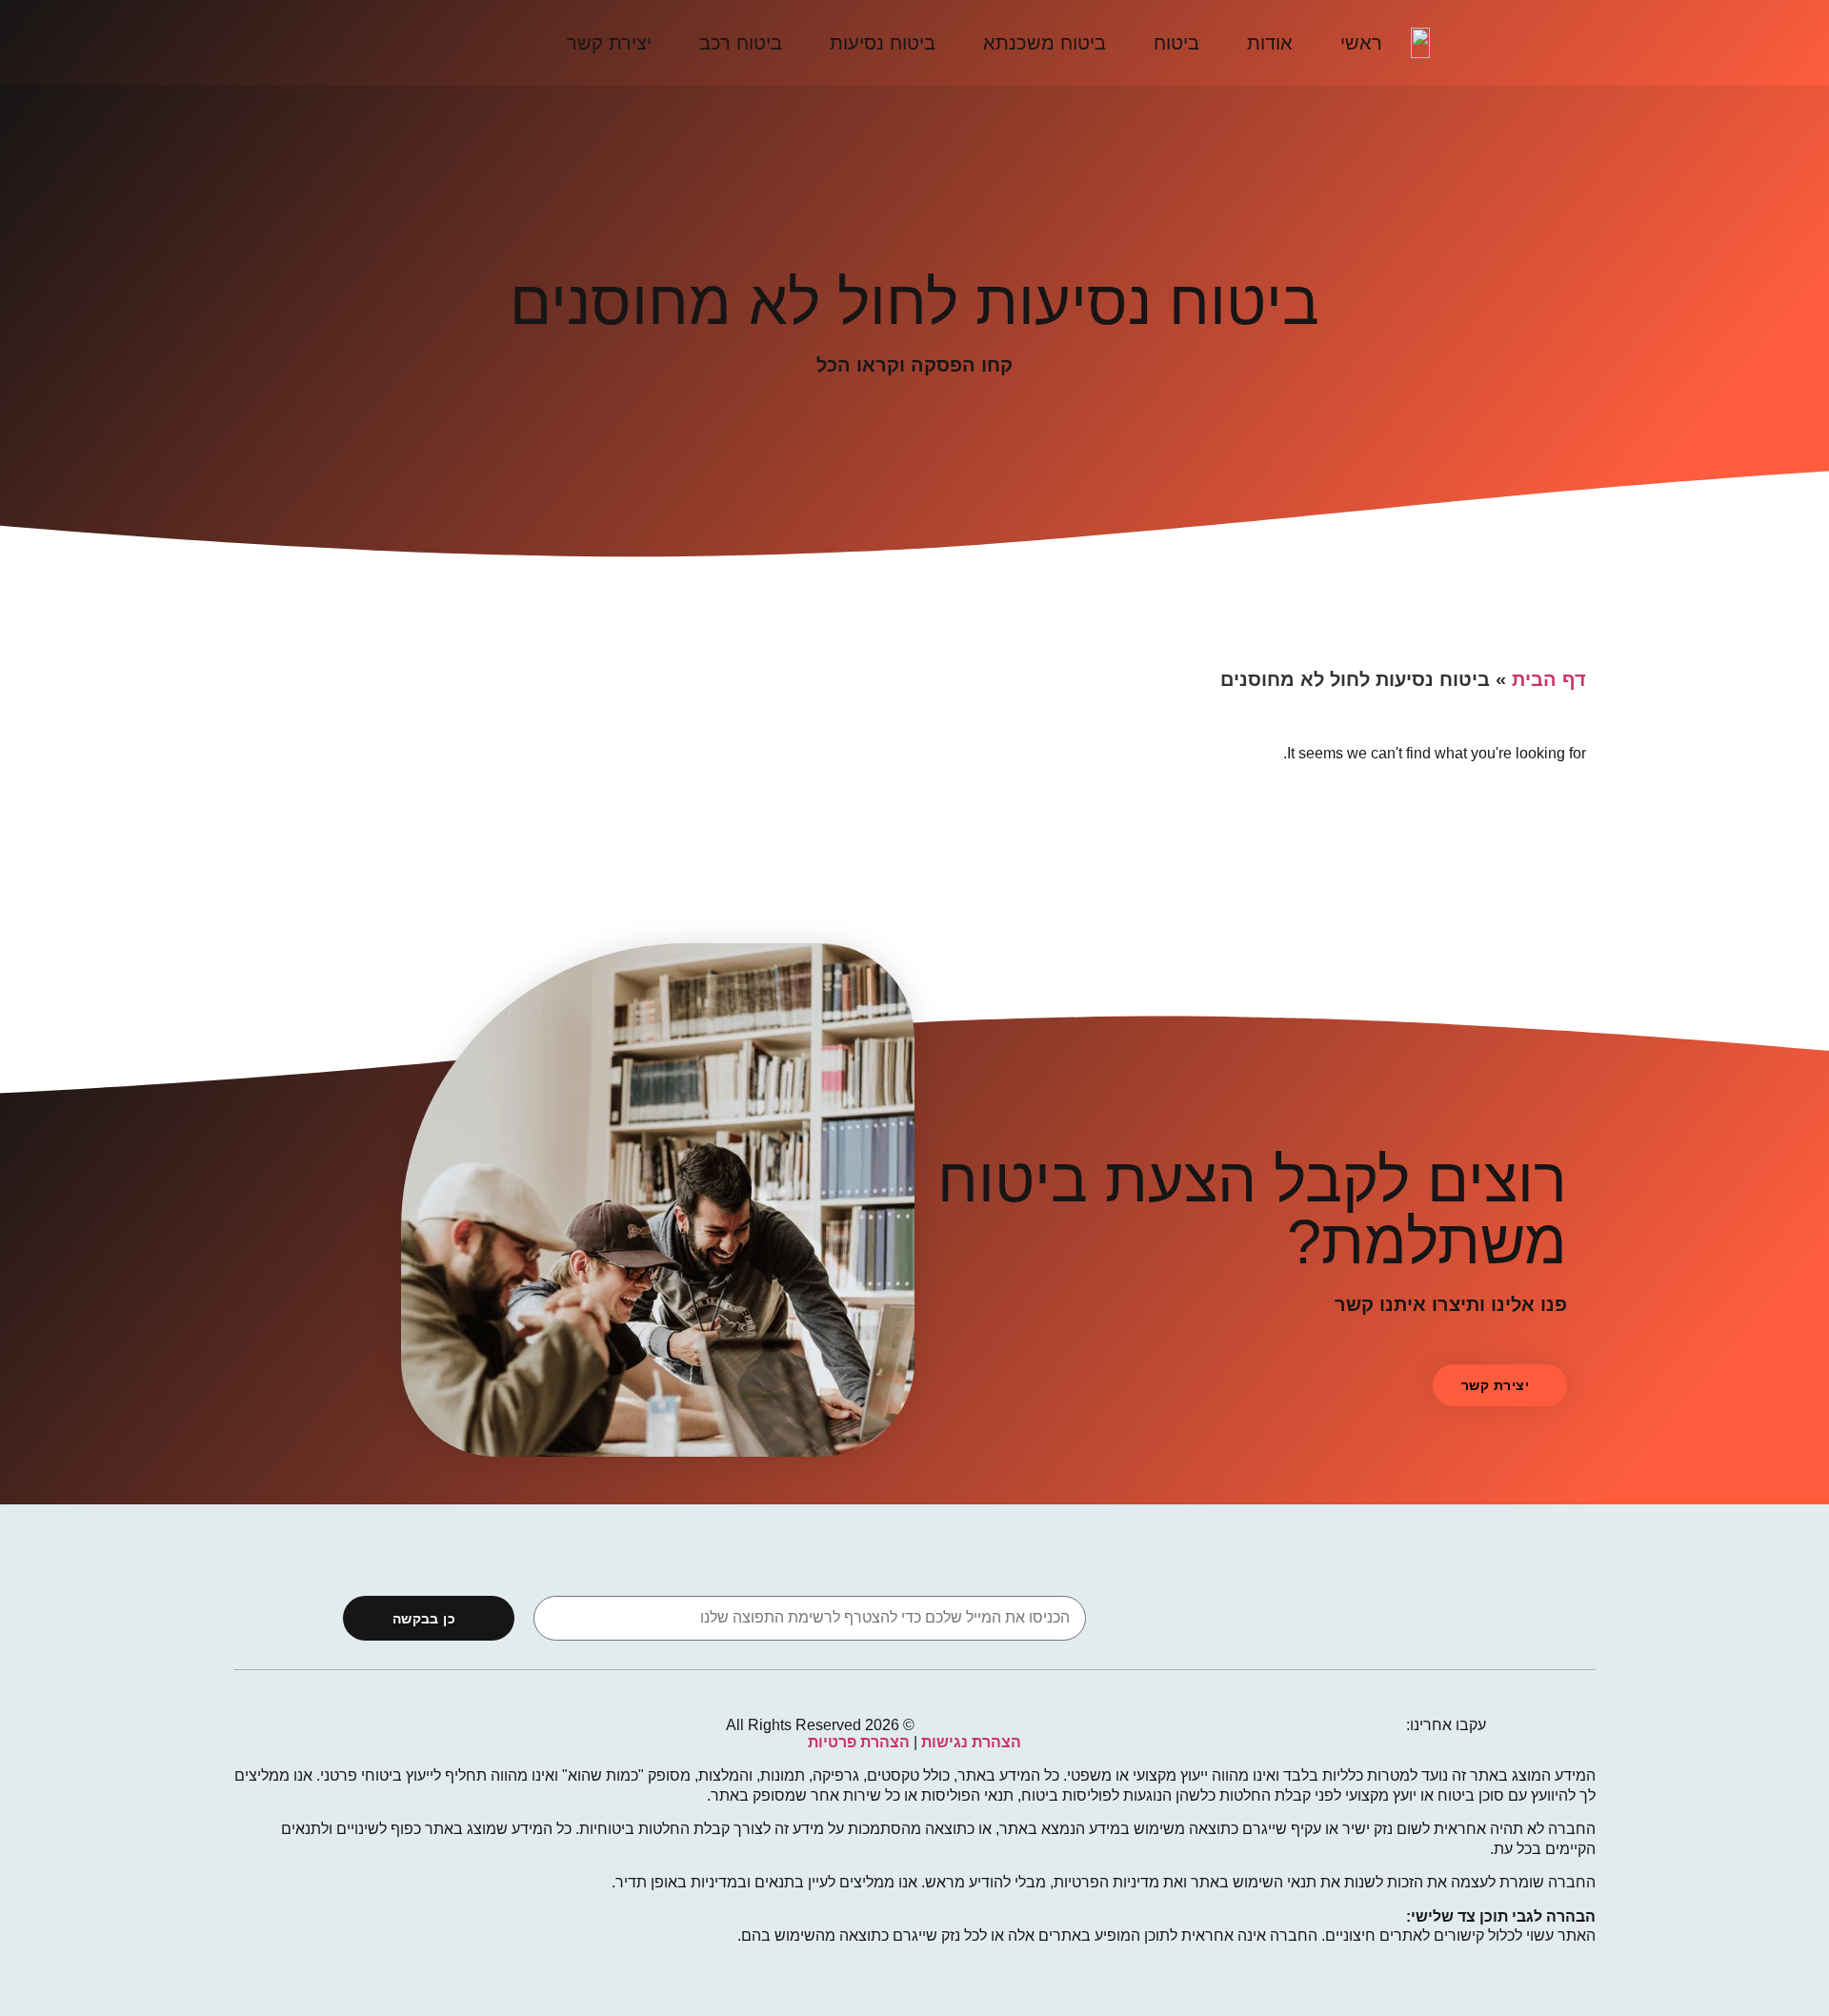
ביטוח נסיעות (883, 43)
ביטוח (1176, 43)
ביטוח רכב (741, 43)
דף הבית (1549, 679)
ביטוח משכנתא (1045, 43)
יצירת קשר (609, 43)
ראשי (1361, 43)
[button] (1500, 1385)
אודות (1270, 43)
